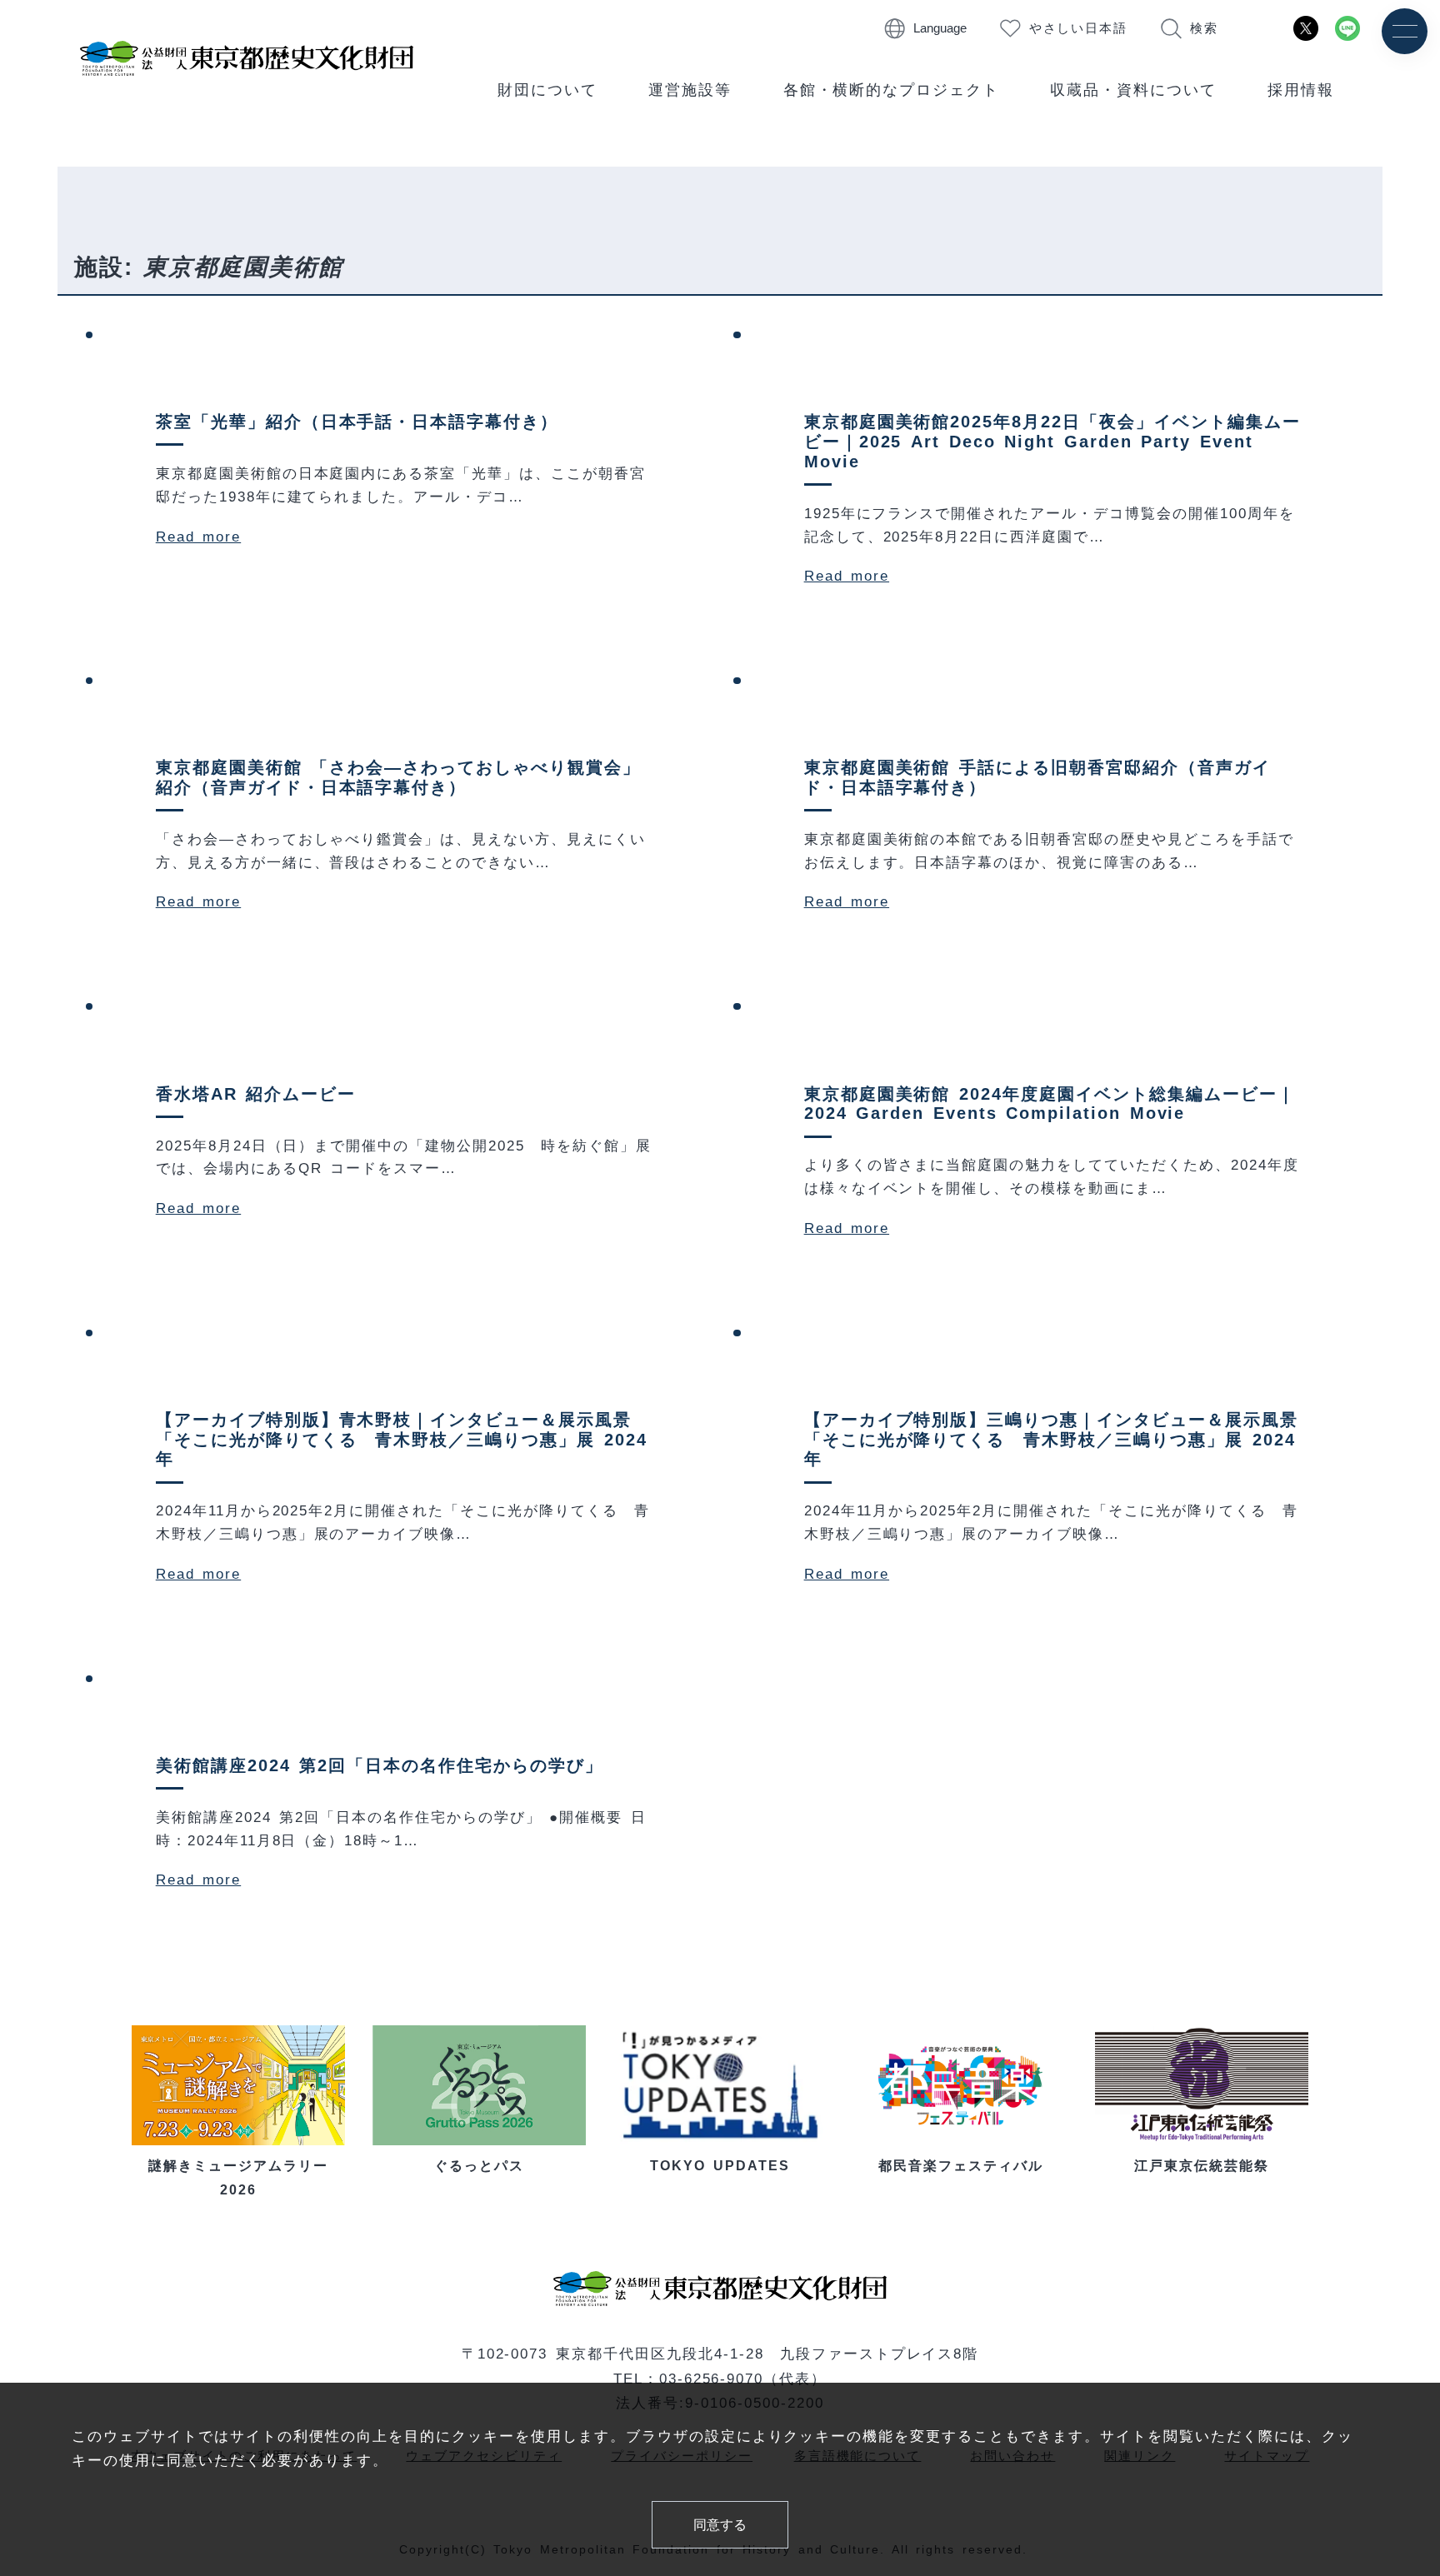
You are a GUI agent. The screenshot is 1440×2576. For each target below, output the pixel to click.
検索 (1204, 28)
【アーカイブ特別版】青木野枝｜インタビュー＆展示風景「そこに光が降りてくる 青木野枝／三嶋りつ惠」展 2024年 (402, 1440)
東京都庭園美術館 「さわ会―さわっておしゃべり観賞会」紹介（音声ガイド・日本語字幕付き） (398, 777)
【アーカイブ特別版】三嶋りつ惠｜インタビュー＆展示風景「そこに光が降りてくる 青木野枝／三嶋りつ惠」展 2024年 (1051, 1440)
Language (940, 28)
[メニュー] (1405, 31)
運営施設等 (690, 90)
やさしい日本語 (1079, 28)
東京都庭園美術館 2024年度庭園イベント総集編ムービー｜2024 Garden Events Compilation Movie (1050, 1104)
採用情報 (1301, 90)
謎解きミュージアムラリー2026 (238, 2177)
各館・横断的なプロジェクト (892, 90)
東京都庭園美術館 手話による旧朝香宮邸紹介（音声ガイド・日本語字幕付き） (1037, 777)
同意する (720, 2524)
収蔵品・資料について (1133, 90)
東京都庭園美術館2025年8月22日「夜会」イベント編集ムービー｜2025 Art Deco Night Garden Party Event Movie (1052, 442)
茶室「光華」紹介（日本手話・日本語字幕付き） (357, 422)
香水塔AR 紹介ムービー (256, 1094)
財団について (547, 90)
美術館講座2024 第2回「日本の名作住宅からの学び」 (380, 1765)
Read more (198, 537)
